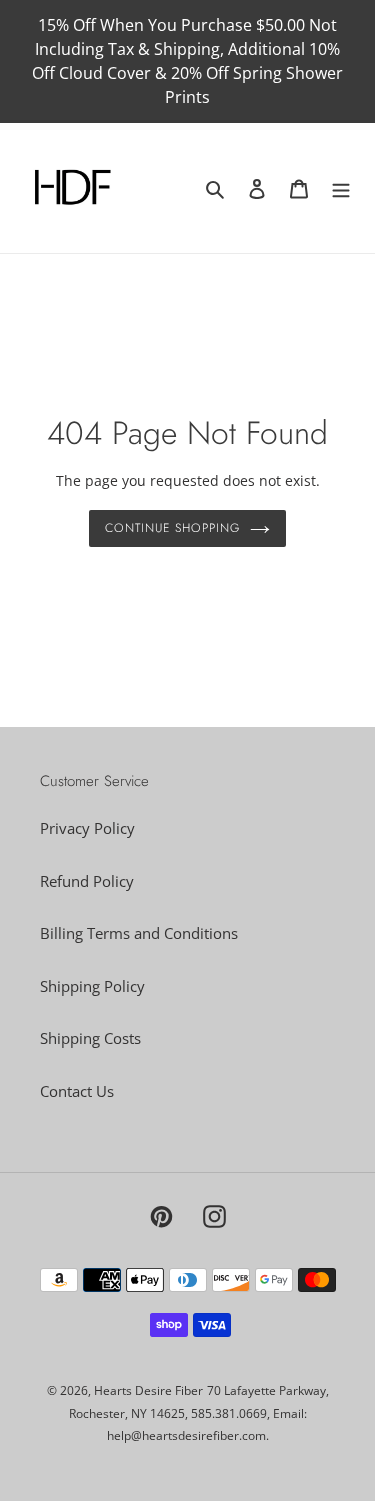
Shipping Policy (92, 986)
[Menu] (341, 188)
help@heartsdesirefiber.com (186, 1435)
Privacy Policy (87, 828)
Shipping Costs (90, 1038)
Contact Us (77, 1091)
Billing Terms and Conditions (139, 933)
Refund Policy (87, 881)
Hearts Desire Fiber (148, 1390)
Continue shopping (172, 528)
